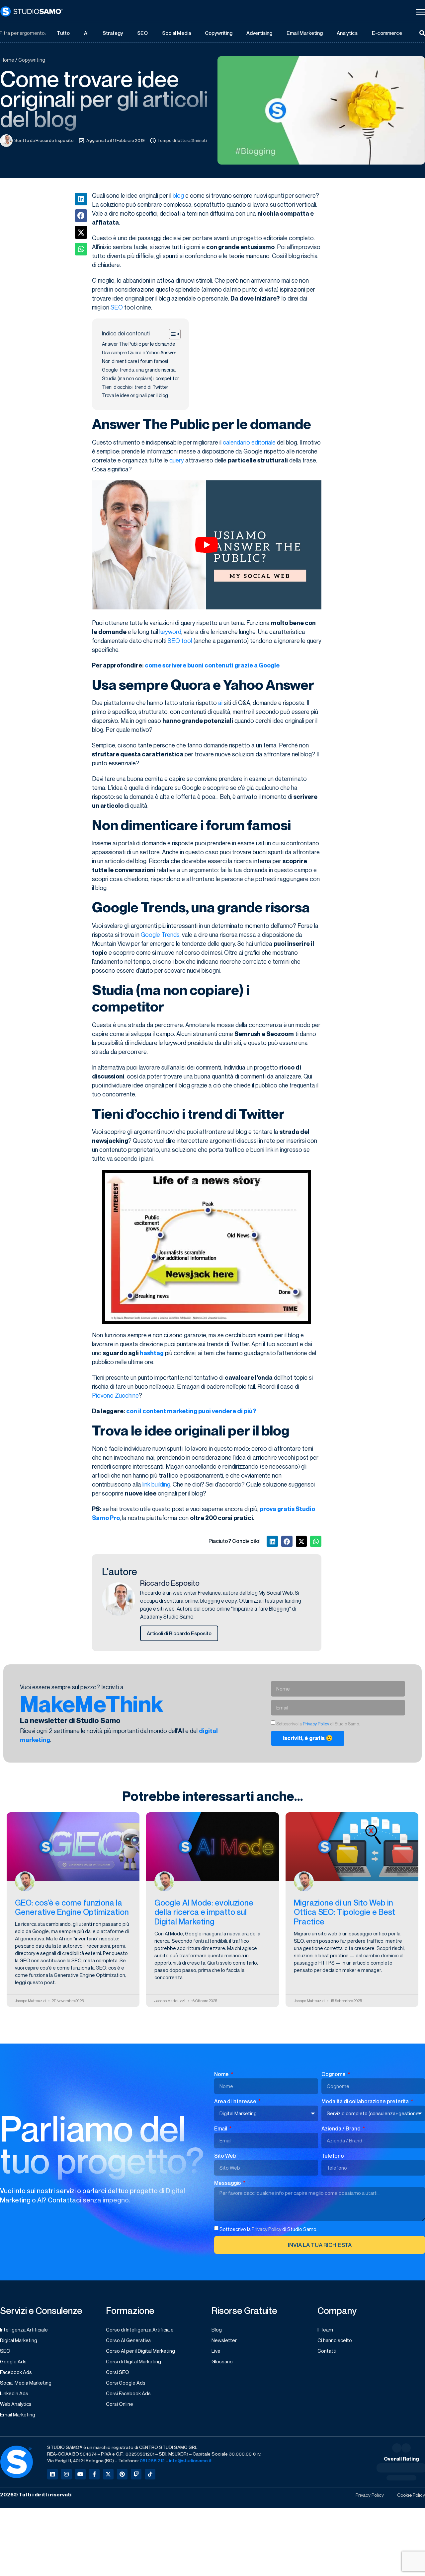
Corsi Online (120, 2404)
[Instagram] (66, 2474)
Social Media (176, 33)
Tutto (63, 33)
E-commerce (387, 33)
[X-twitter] (108, 2474)
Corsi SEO (118, 2372)
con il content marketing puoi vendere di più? (191, 1411)
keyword (170, 632)
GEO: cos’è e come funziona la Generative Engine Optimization (72, 1907)
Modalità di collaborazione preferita (366, 2101)
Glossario (222, 2361)
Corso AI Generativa (128, 2340)
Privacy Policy (316, 1724)
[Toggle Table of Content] (171, 334)
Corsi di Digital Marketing (133, 2361)
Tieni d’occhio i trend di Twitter (135, 387)
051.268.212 (152, 2460)
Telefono (333, 2156)
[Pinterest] (122, 2474)
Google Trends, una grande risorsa (139, 370)
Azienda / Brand (341, 2128)
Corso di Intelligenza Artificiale (140, 2330)
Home (7, 60)
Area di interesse (236, 2101)
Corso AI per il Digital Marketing (140, 2351)
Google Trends (160, 935)
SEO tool (180, 641)
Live (216, 2351)
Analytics (347, 33)
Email (221, 2128)
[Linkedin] (52, 2474)
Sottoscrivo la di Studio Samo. (268, 2229)
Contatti (327, 2351)
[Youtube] (80, 2474)
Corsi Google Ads (126, 2383)
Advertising (259, 33)
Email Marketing (305, 33)
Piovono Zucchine (115, 1395)
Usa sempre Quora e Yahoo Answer (139, 352)
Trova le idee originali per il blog (135, 395)
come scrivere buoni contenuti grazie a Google (212, 665)
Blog (217, 2330)
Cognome (334, 2074)
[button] (81, 199)
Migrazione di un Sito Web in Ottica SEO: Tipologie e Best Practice (344, 1912)
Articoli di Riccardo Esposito (179, 1633)
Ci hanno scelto (335, 2340)
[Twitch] (136, 2474)
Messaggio (228, 2183)
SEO (142, 33)
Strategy (113, 33)
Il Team (325, 2330)
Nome (222, 2074)
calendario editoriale (249, 442)
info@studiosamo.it (190, 2460)
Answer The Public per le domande (138, 344)
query (177, 460)
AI (86, 33)
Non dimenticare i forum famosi (135, 361)
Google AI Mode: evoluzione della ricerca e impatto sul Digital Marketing (204, 1912)
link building (156, 1484)
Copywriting (219, 33)
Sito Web (225, 2156)
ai (220, 703)
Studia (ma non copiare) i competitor (140, 378)
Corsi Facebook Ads (128, 2393)
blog (178, 195)
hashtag (152, 1353)
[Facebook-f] (94, 2474)
